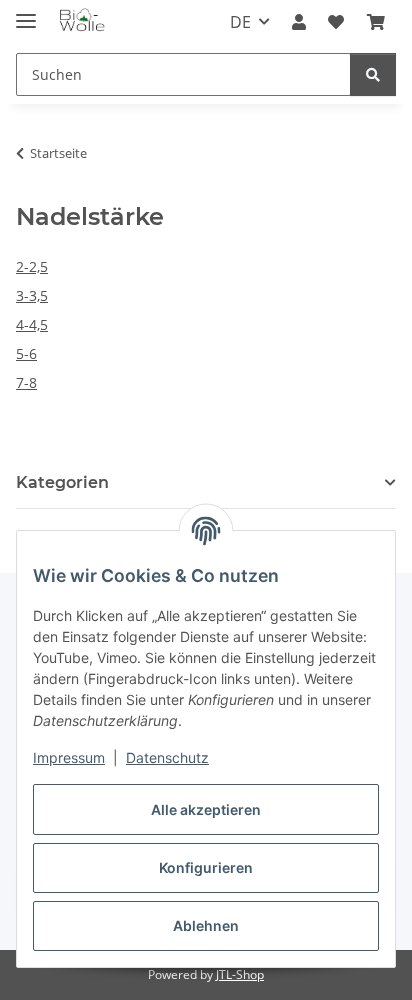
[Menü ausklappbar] (26, 12)
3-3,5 (32, 295)
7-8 (26, 382)
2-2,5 (32, 266)
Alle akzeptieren (206, 809)
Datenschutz (167, 757)
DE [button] (240, 22)
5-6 (26, 353)
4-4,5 (32, 324)
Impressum (69, 757)
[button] (299, 22)
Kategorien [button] (62, 482)
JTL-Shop (240, 974)
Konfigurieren (206, 867)
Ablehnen (206, 925)
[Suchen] (373, 74)
